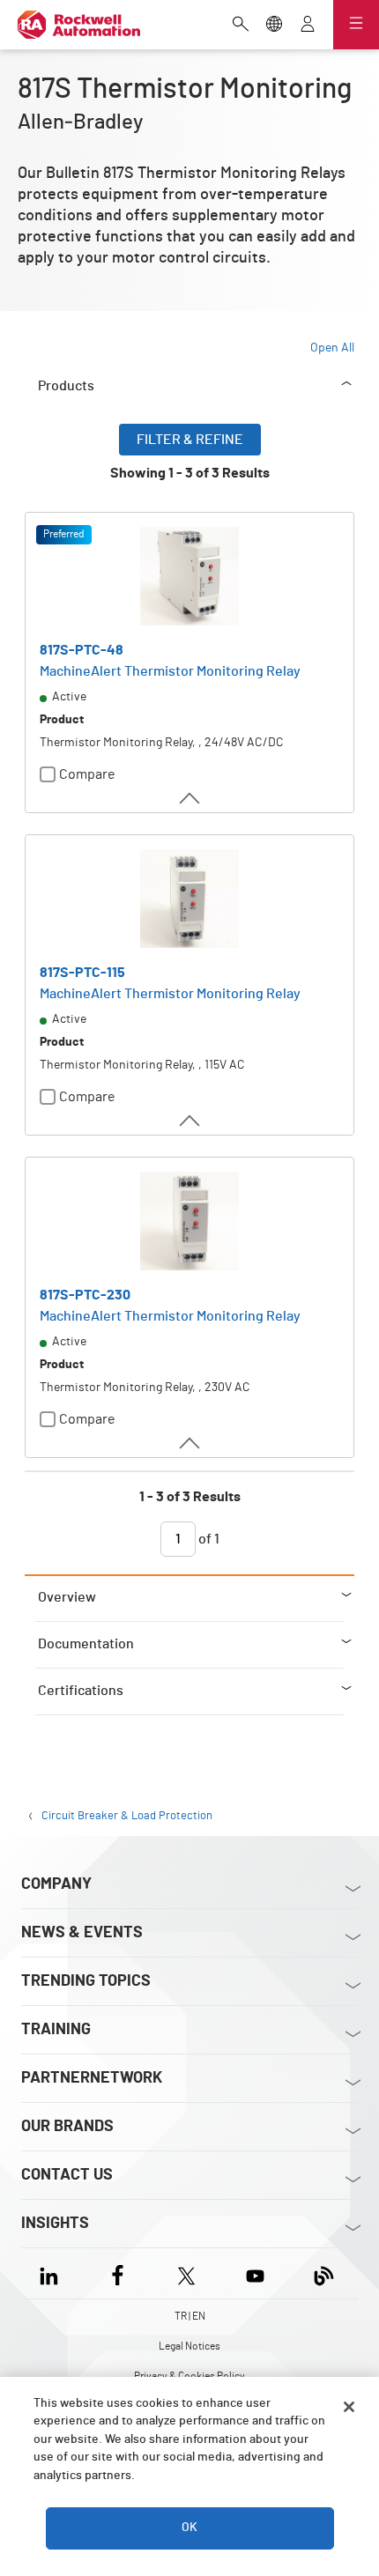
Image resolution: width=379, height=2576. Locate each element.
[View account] (308, 26)
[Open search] (241, 26)
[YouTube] (255, 2273)
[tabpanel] (189, 999)
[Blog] (324, 2273)
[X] (186, 2273)
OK (189, 2528)
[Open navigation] (356, 25)
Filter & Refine (190, 440)
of (208, 1539)
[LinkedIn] (52, 2273)
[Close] (349, 2407)
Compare (87, 774)
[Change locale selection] (274, 26)
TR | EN (190, 2316)
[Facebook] (118, 2273)
